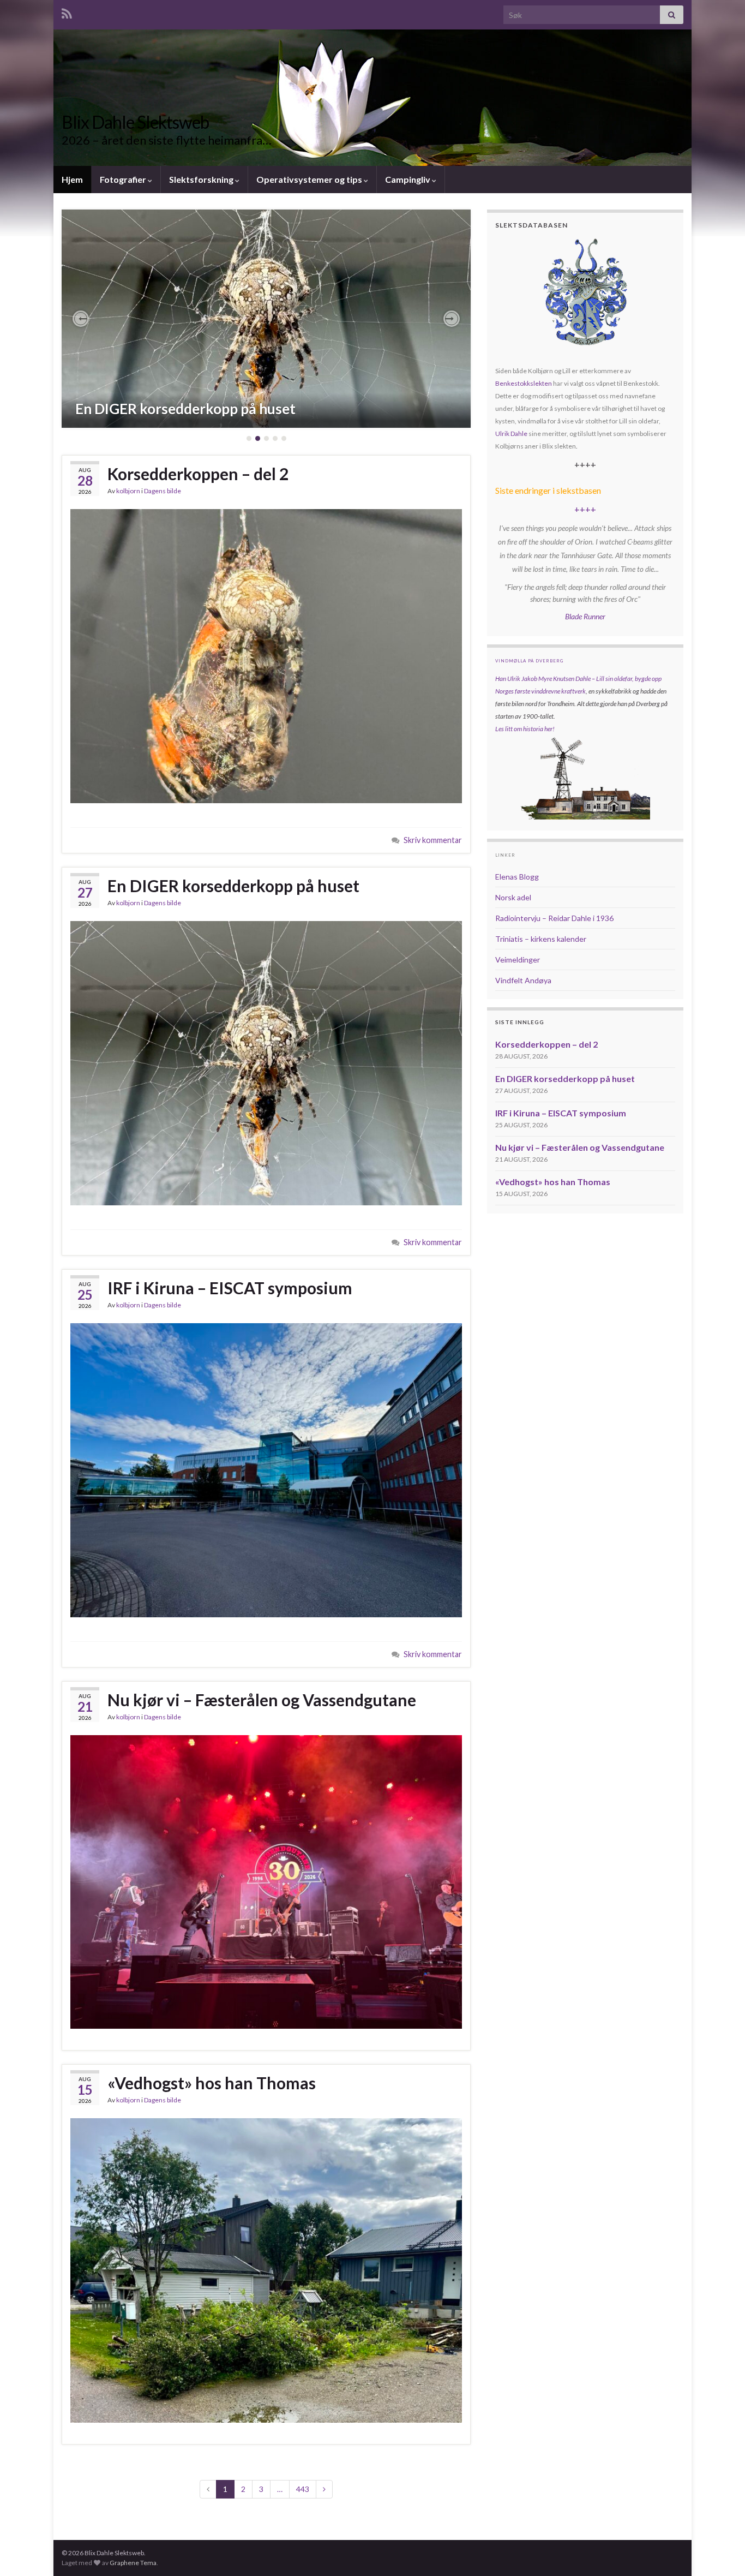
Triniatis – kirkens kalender (541, 939)
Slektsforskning (202, 179)
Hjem (72, 179)
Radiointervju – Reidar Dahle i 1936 (554, 918)
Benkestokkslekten (524, 383)
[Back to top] (720, 2551)
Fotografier (124, 179)
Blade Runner (585, 616)
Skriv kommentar (433, 840)
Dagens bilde (163, 491)
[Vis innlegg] (266, 319)
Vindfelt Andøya (523, 980)
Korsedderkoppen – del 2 (198, 474)
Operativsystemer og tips (310, 179)
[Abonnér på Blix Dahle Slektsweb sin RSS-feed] (67, 12)
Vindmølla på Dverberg (529, 661)
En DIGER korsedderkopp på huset (185, 409)
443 (303, 2489)
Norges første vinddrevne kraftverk (540, 691)
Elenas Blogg (517, 877)
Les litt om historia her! (525, 729)
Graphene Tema (133, 2563)
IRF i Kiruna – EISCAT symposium (230, 1288)
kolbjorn (128, 491)
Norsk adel (513, 897)
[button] (81, 319)
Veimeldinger (518, 960)
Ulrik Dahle (511, 434)
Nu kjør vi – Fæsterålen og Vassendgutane (262, 1700)
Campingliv (408, 179)
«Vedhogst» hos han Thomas (212, 2083)
